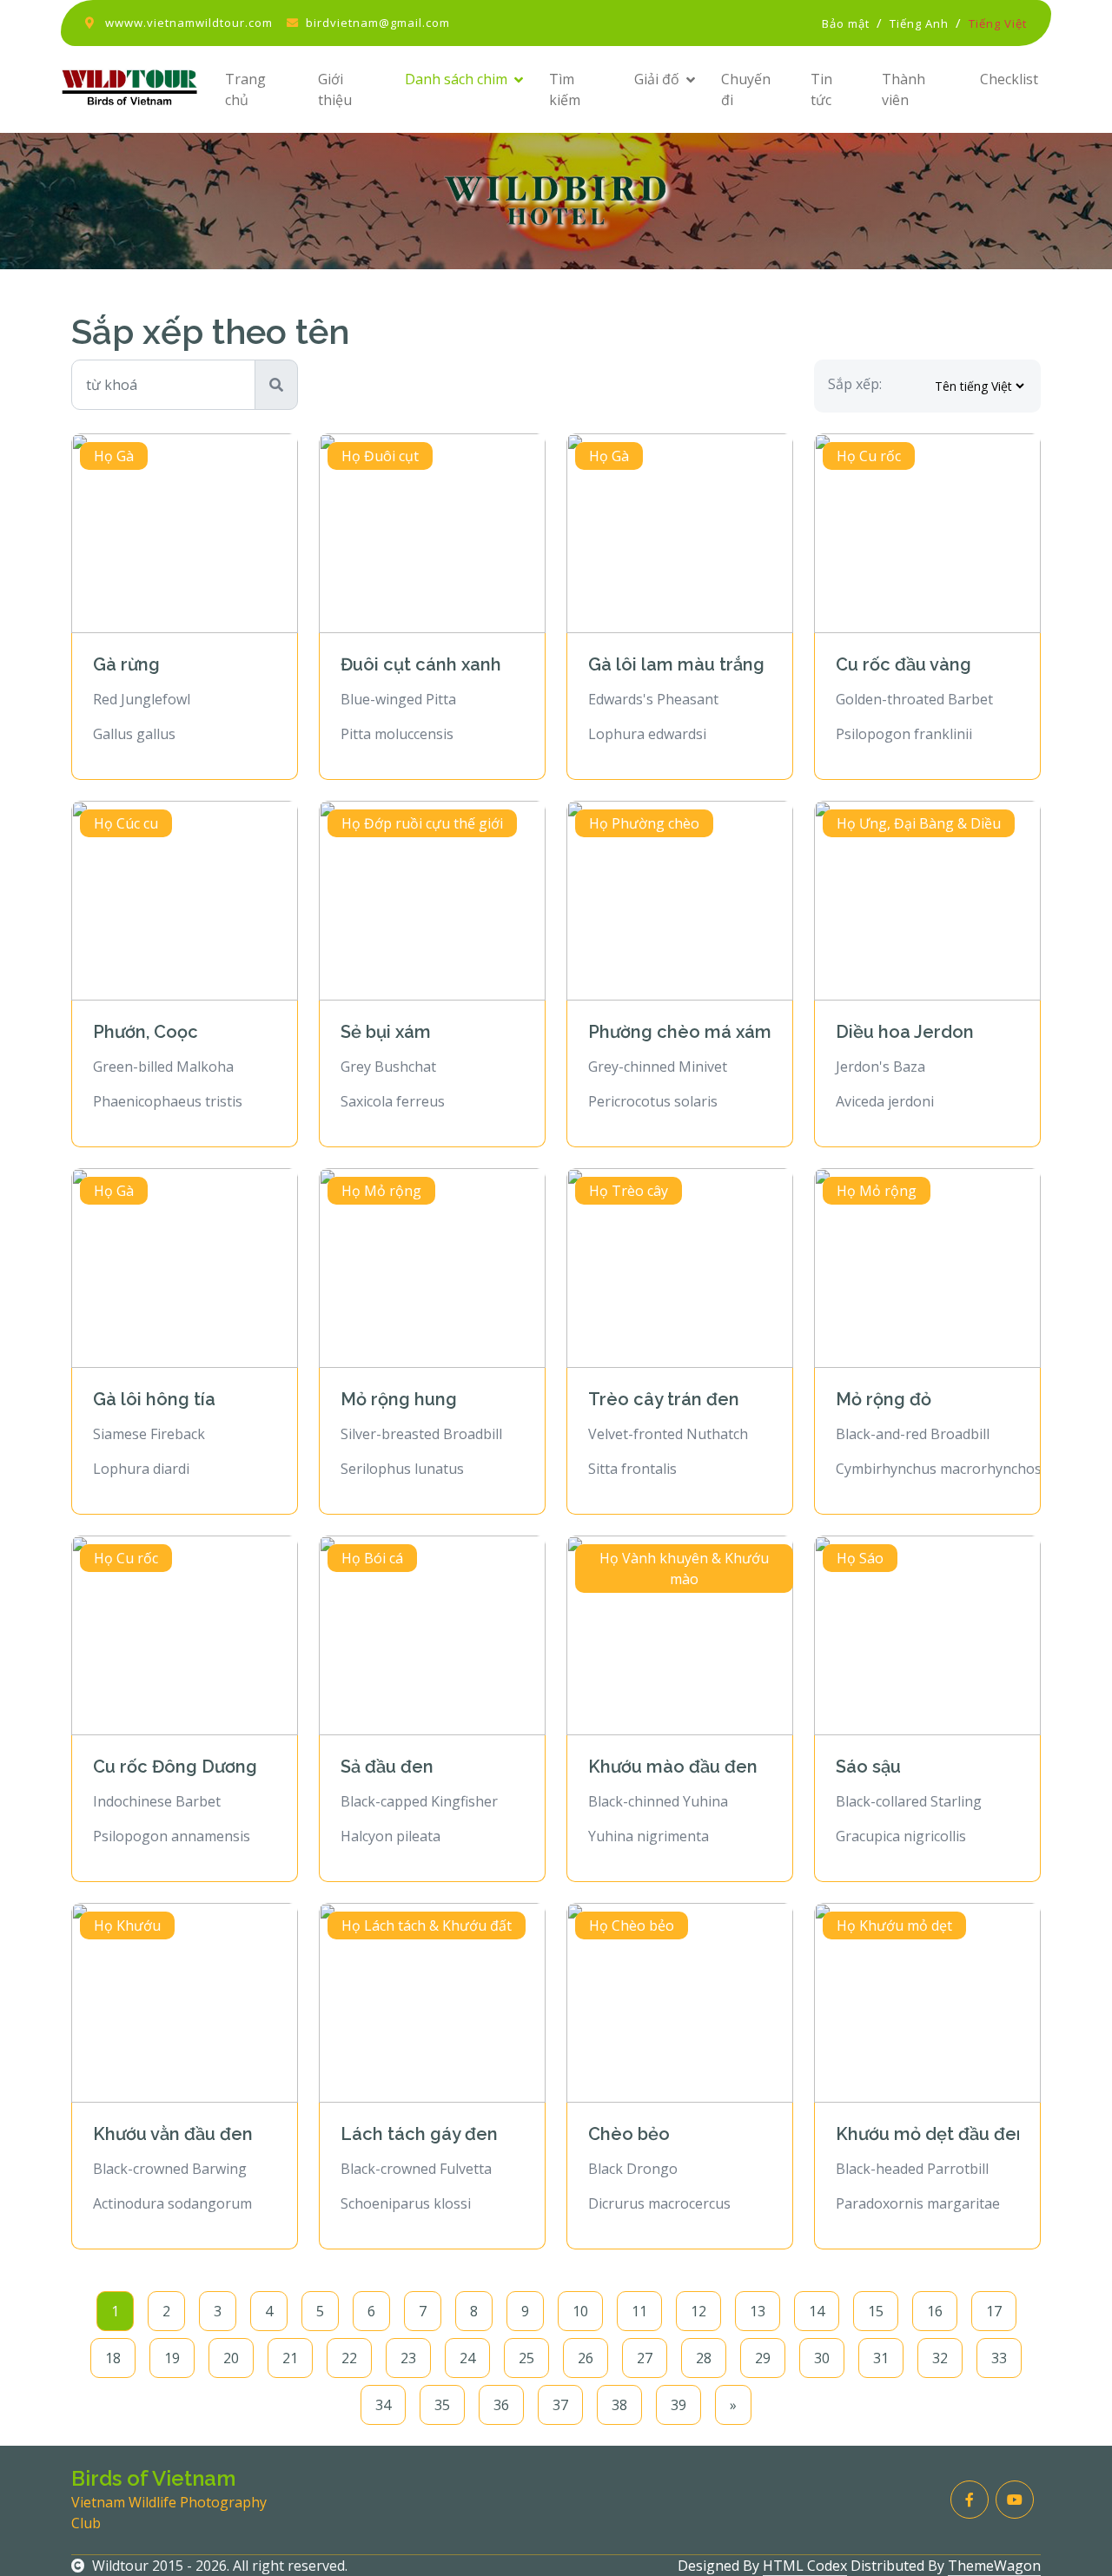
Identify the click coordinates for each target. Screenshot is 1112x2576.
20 (231, 2358)
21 (290, 2358)
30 (822, 2358)
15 (876, 2311)
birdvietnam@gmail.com (378, 23)
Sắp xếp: (855, 384)
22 (349, 2358)
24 (467, 2358)
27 (645, 2358)
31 (881, 2358)
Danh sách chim (456, 79)
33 (999, 2358)
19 (172, 2358)
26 (586, 2358)
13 (758, 2311)
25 (526, 2358)
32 (940, 2358)
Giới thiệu (335, 89)
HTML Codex (805, 2566)
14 (817, 2311)
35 (442, 2405)
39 (678, 2405)
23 (408, 2358)
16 (935, 2311)
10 (580, 2311)
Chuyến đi (746, 89)
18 (113, 2358)
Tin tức (821, 89)
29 (763, 2358)
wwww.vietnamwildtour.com (189, 23)
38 (619, 2405)
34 (383, 2405)
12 (698, 2311)
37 (560, 2405)
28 (704, 2358)
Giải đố (657, 79)
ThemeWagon (994, 2566)
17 (994, 2311)
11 (639, 2311)
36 (501, 2405)
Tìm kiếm (565, 89)
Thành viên (903, 89)
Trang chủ (245, 89)
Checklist (1009, 79)
